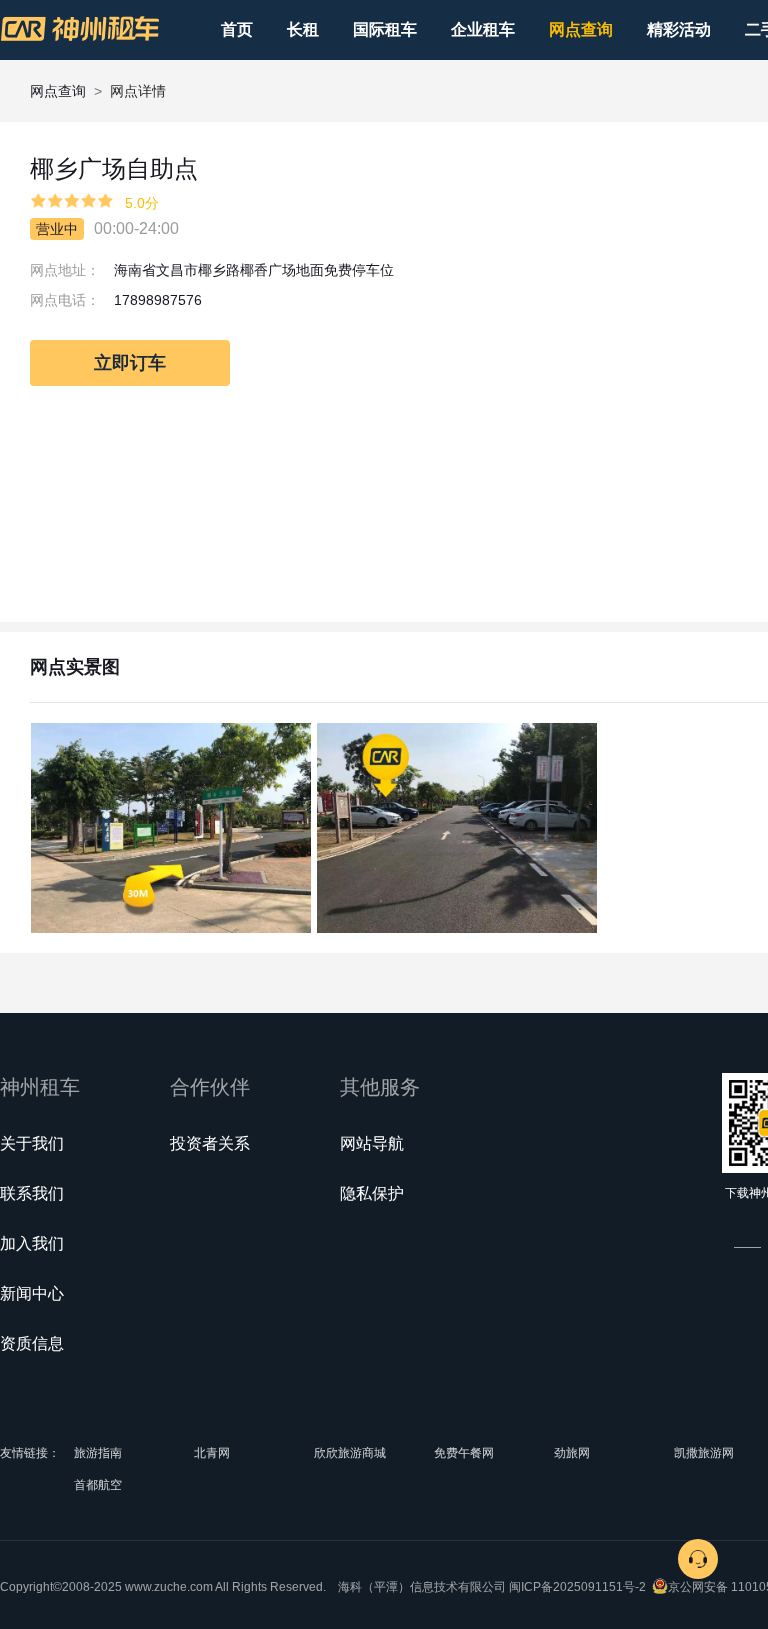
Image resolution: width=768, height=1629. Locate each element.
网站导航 (372, 1143)
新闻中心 (32, 1293)
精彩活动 (679, 29)
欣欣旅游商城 (350, 1453)
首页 (237, 29)
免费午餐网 (464, 1453)
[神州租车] (80, 29)
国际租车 (385, 29)
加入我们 (32, 1243)
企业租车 (483, 29)
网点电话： (65, 300)
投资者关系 (210, 1143)
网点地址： (65, 270)
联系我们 (32, 1193)
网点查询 (581, 29)
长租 (303, 29)
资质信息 (32, 1343)
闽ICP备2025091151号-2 (577, 1587)
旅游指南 (98, 1453)
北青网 (212, 1453)
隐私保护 (372, 1193)
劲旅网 (572, 1453)
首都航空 (98, 1485)
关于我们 (32, 1143)
